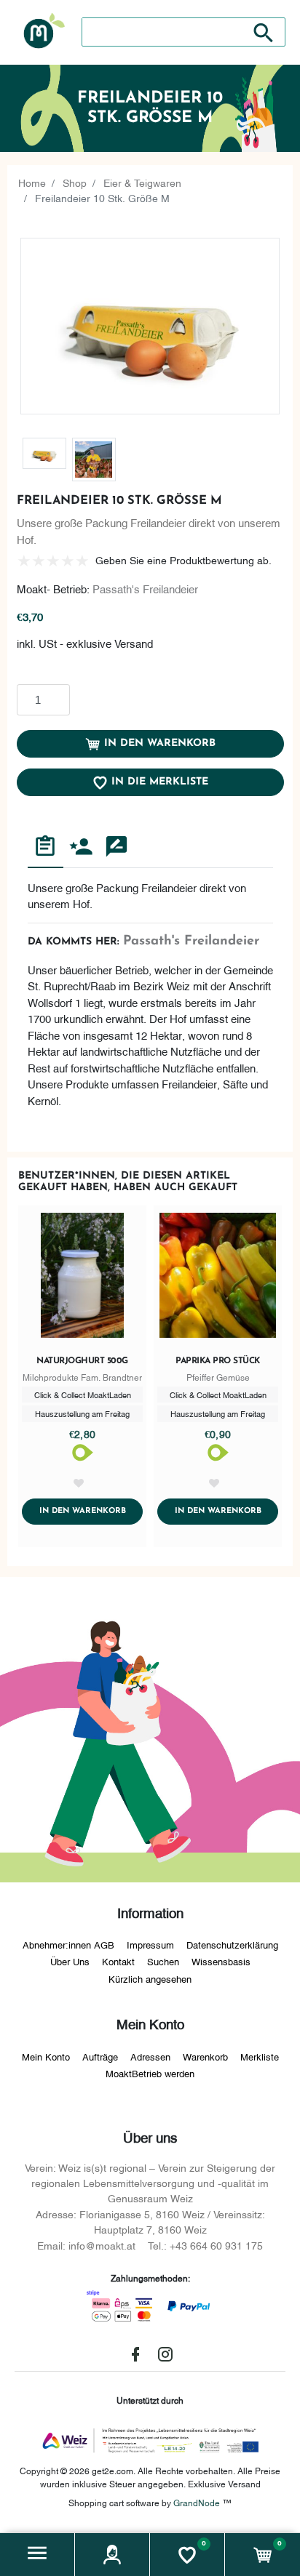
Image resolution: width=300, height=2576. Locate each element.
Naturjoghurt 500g (82, 1361)
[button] (37, 2555)
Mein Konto (46, 2056)
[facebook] (135, 2354)
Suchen (163, 1961)
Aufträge (100, 2056)
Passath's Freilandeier (145, 588)
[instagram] (165, 2354)
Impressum (150, 1944)
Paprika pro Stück (218, 1361)
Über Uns (70, 1961)
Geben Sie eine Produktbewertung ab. (183, 559)
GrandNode (197, 2502)
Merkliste (260, 2056)
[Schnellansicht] (82, 1278)
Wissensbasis (221, 1961)
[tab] (46, 848)
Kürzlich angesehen (150, 1978)
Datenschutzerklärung (232, 1944)
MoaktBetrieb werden (150, 2073)
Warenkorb (205, 2056)
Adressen (150, 2056)
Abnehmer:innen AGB (68, 1944)
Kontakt (118, 1961)
